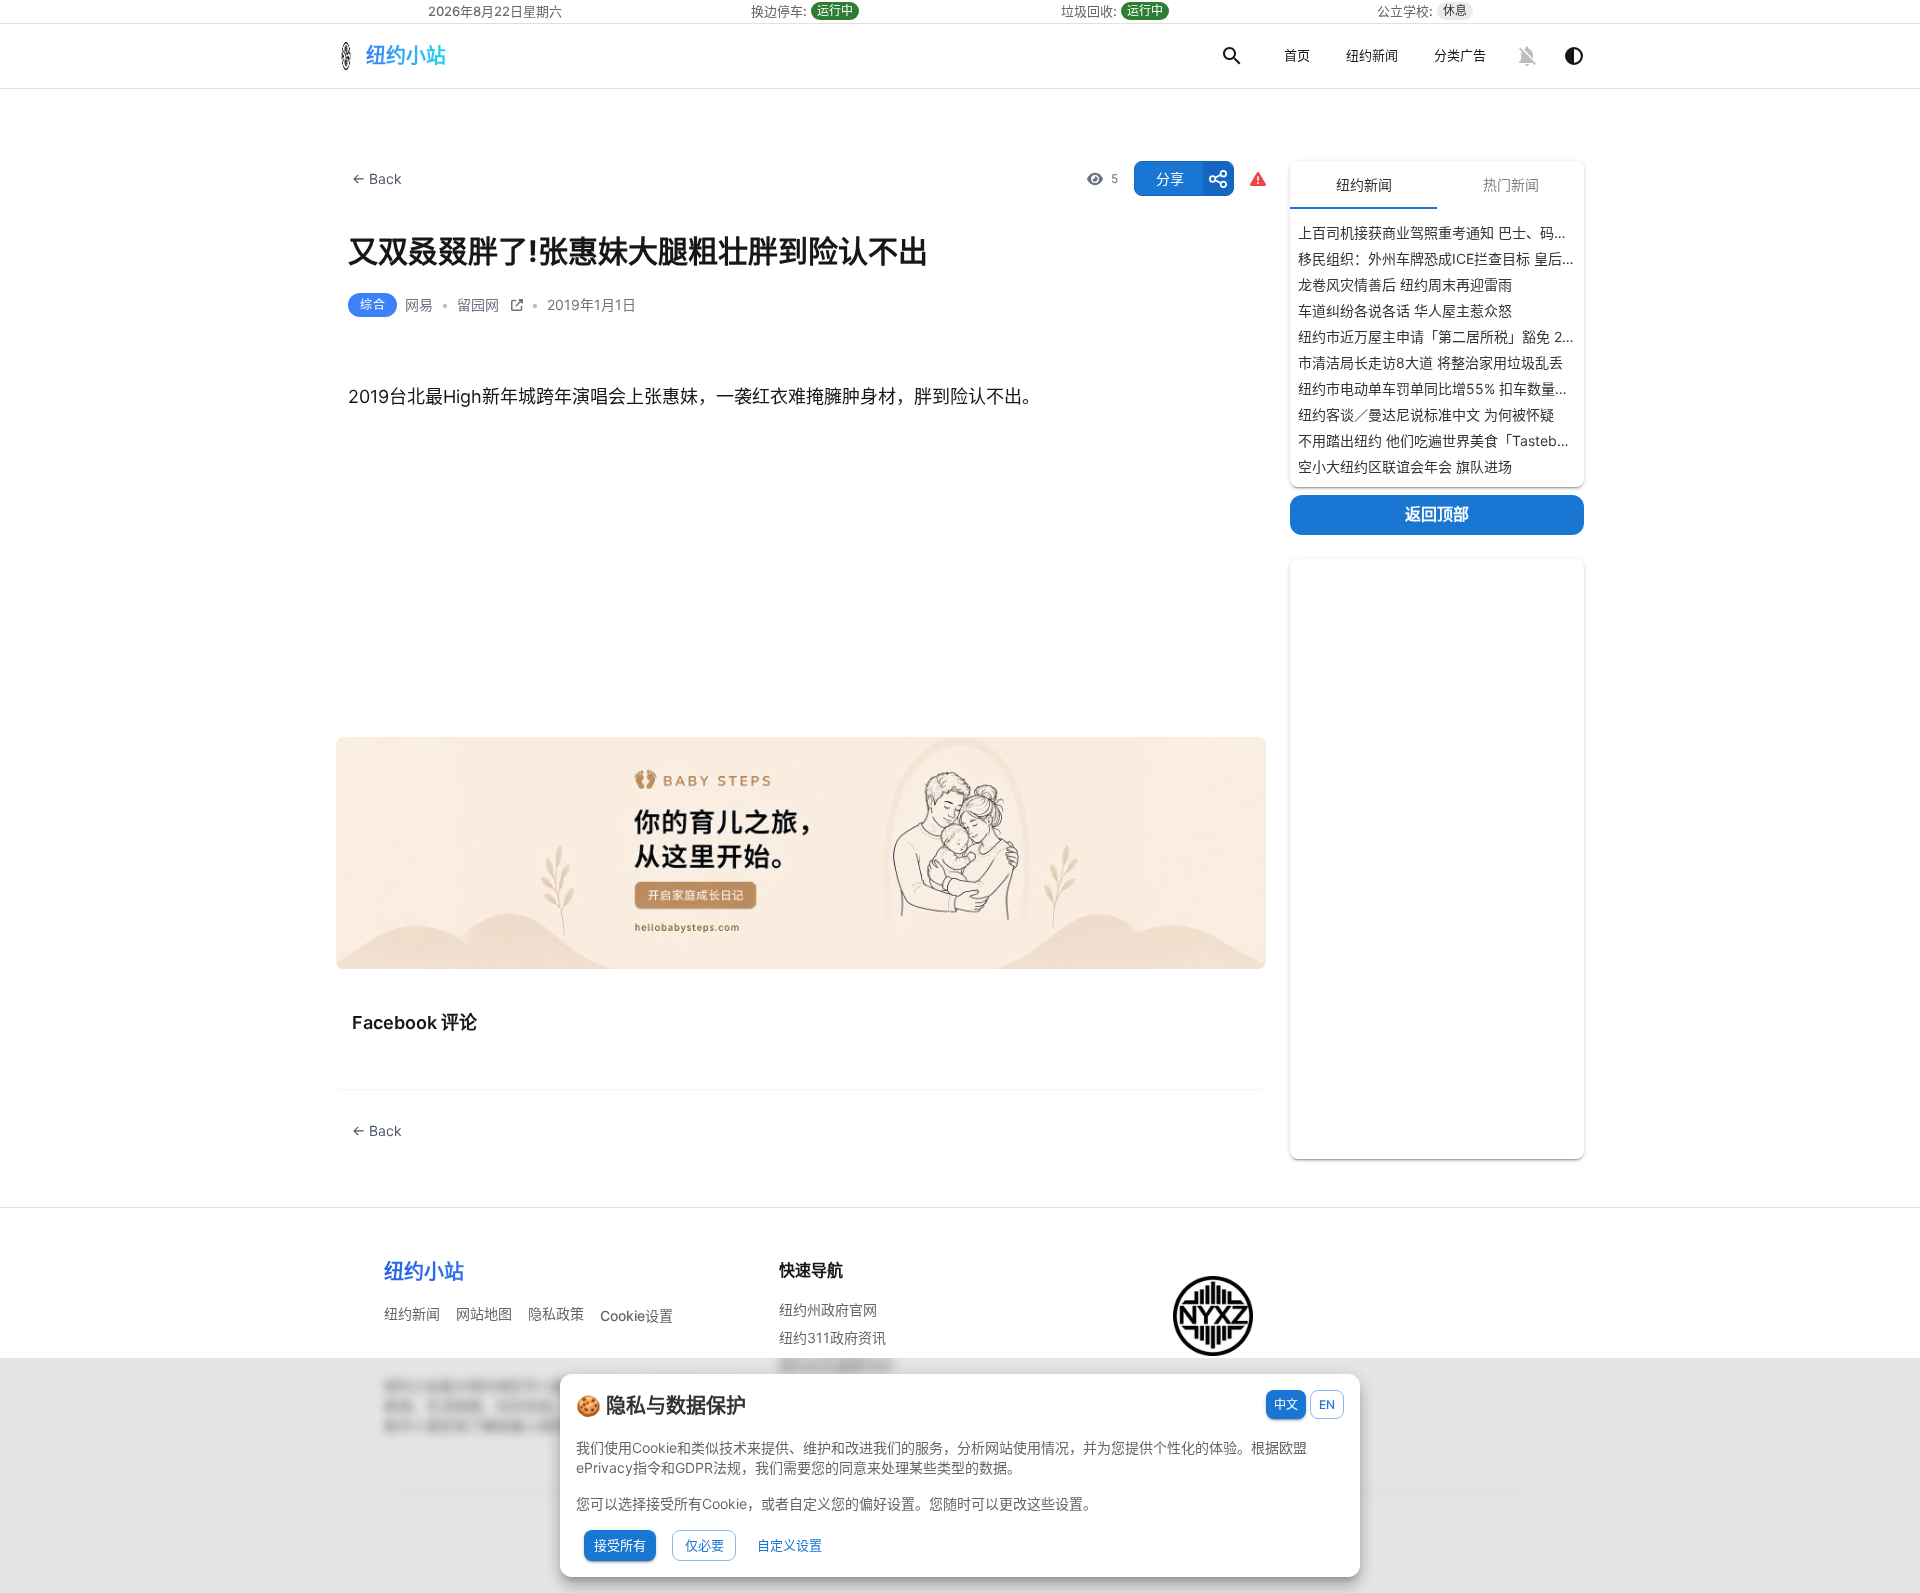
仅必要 (704, 1545)
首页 (1297, 55)
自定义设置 (789, 1545)
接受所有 (620, 1545)
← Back (377, 178)
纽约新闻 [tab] (1364, 184)
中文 (1286, 1404)
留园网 (478, 304)
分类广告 (1460, 55)
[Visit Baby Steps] (801, 853)
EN (1327, 1404)
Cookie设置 (636, 1315)
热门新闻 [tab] (1511, 184)
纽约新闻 (1372, 55)
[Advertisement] (1437, 859)
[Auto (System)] (1574, 56)
